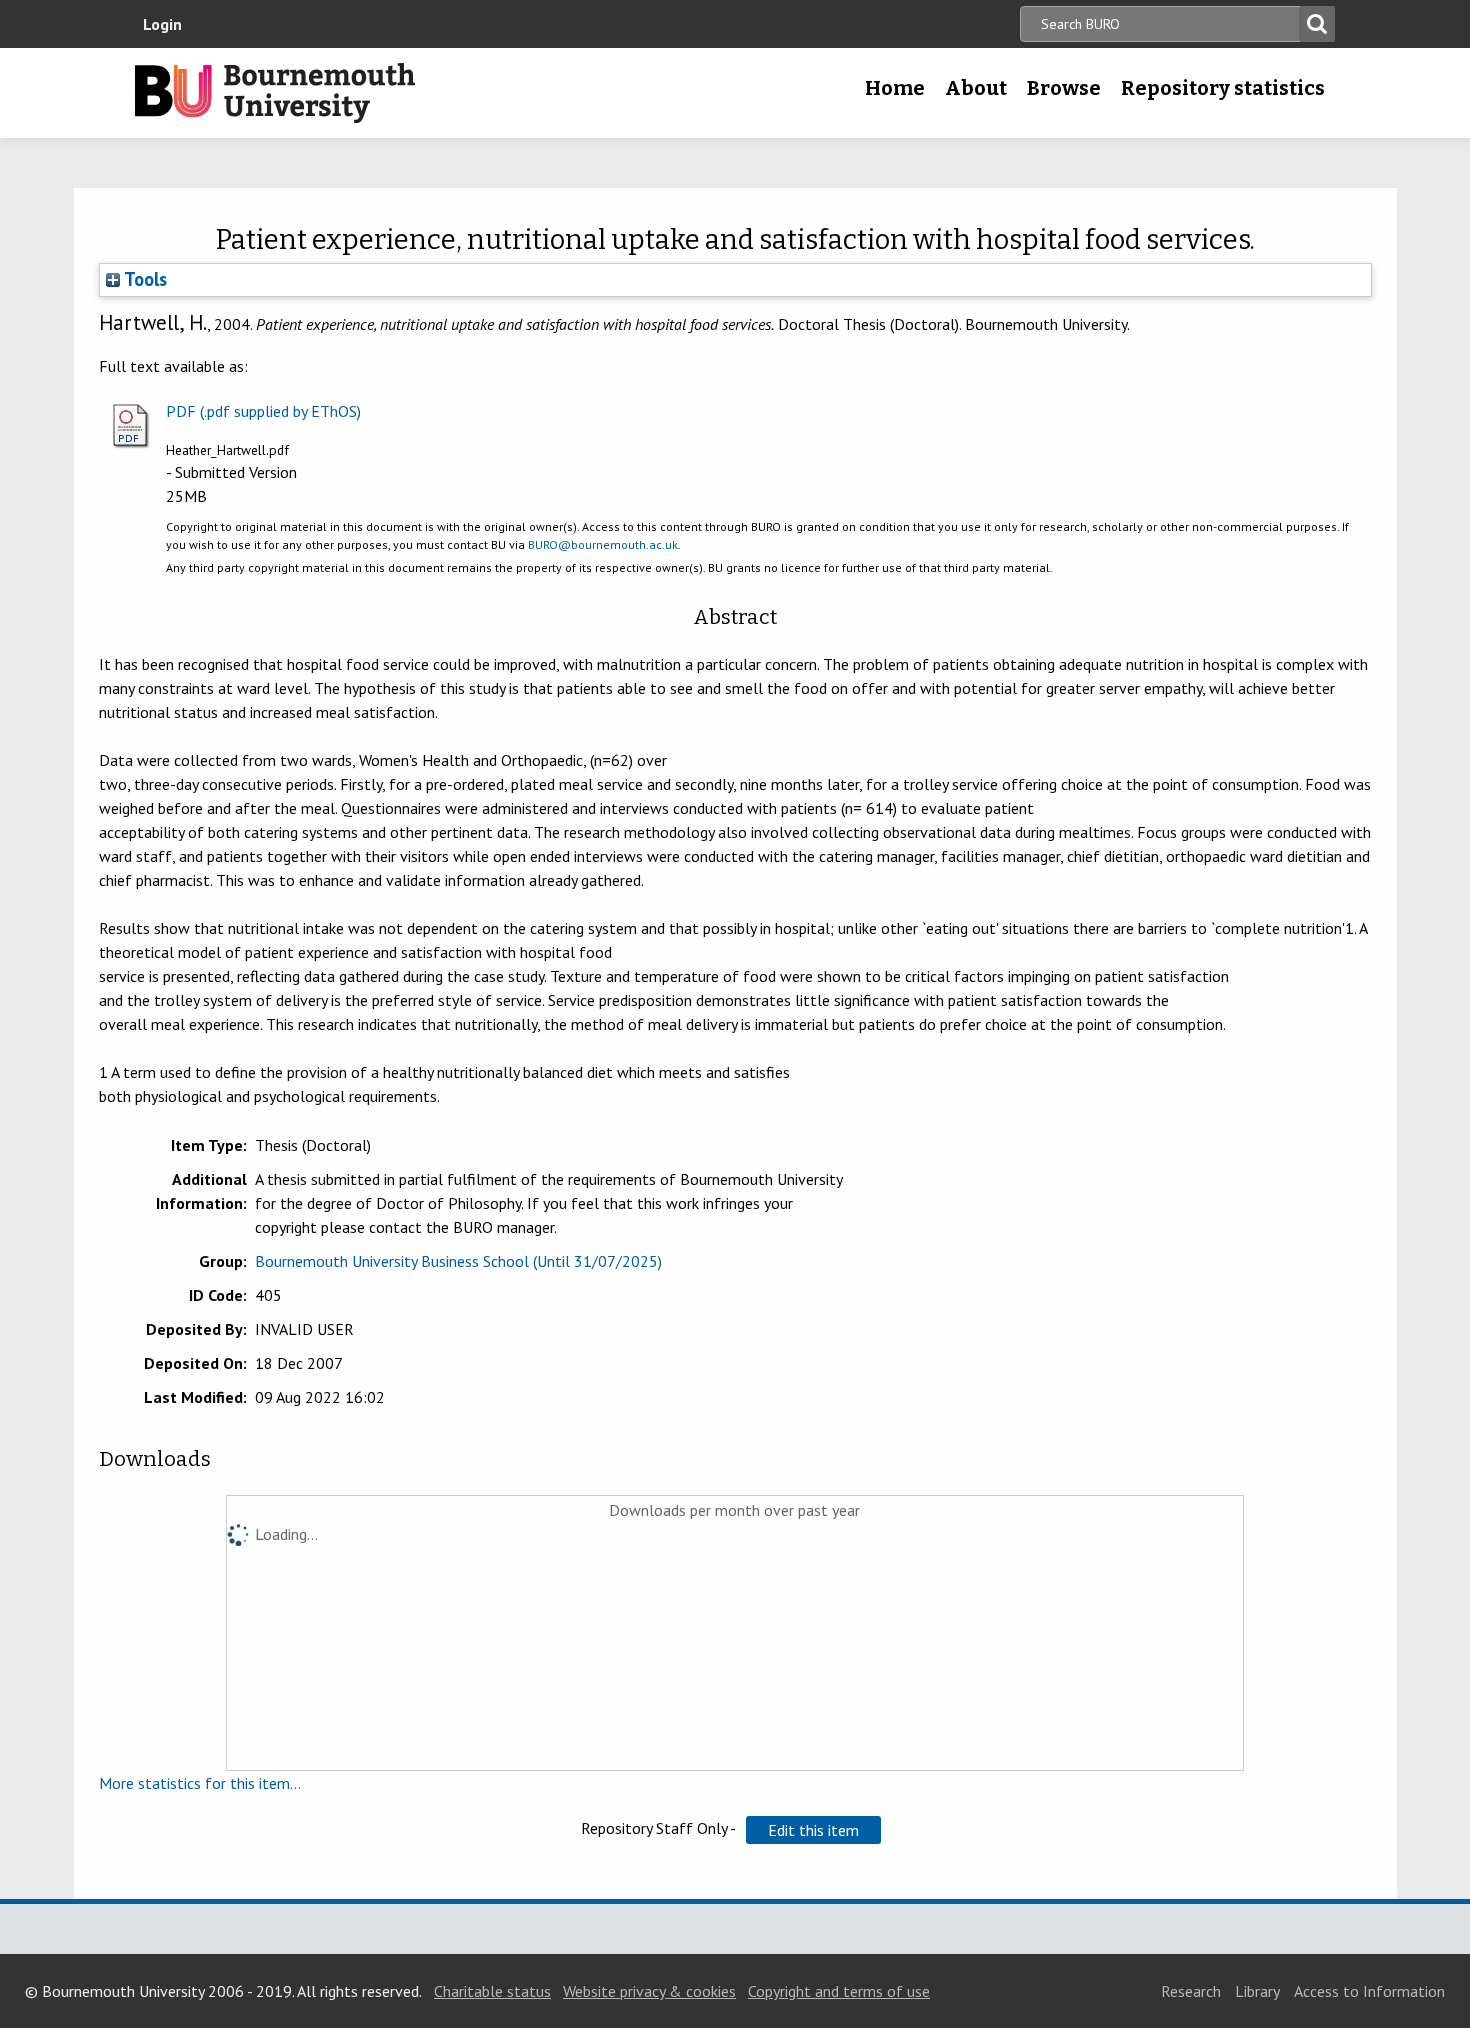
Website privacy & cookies (649, 1991)
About (976, 88)
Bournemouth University (275, 93)
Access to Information (1369, 1991)
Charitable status (492, 1991)
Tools (143, 279)
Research (1191, 1991)
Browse (1064, 88)
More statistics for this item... (200, 1783)
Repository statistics (1223, 88)
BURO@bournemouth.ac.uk (603, 544)
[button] (813, 1830)
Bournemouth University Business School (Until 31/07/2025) (458, 1261)
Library (1257, 1991)
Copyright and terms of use (839, 1991)
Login (162, 24)
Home (895, 88)
